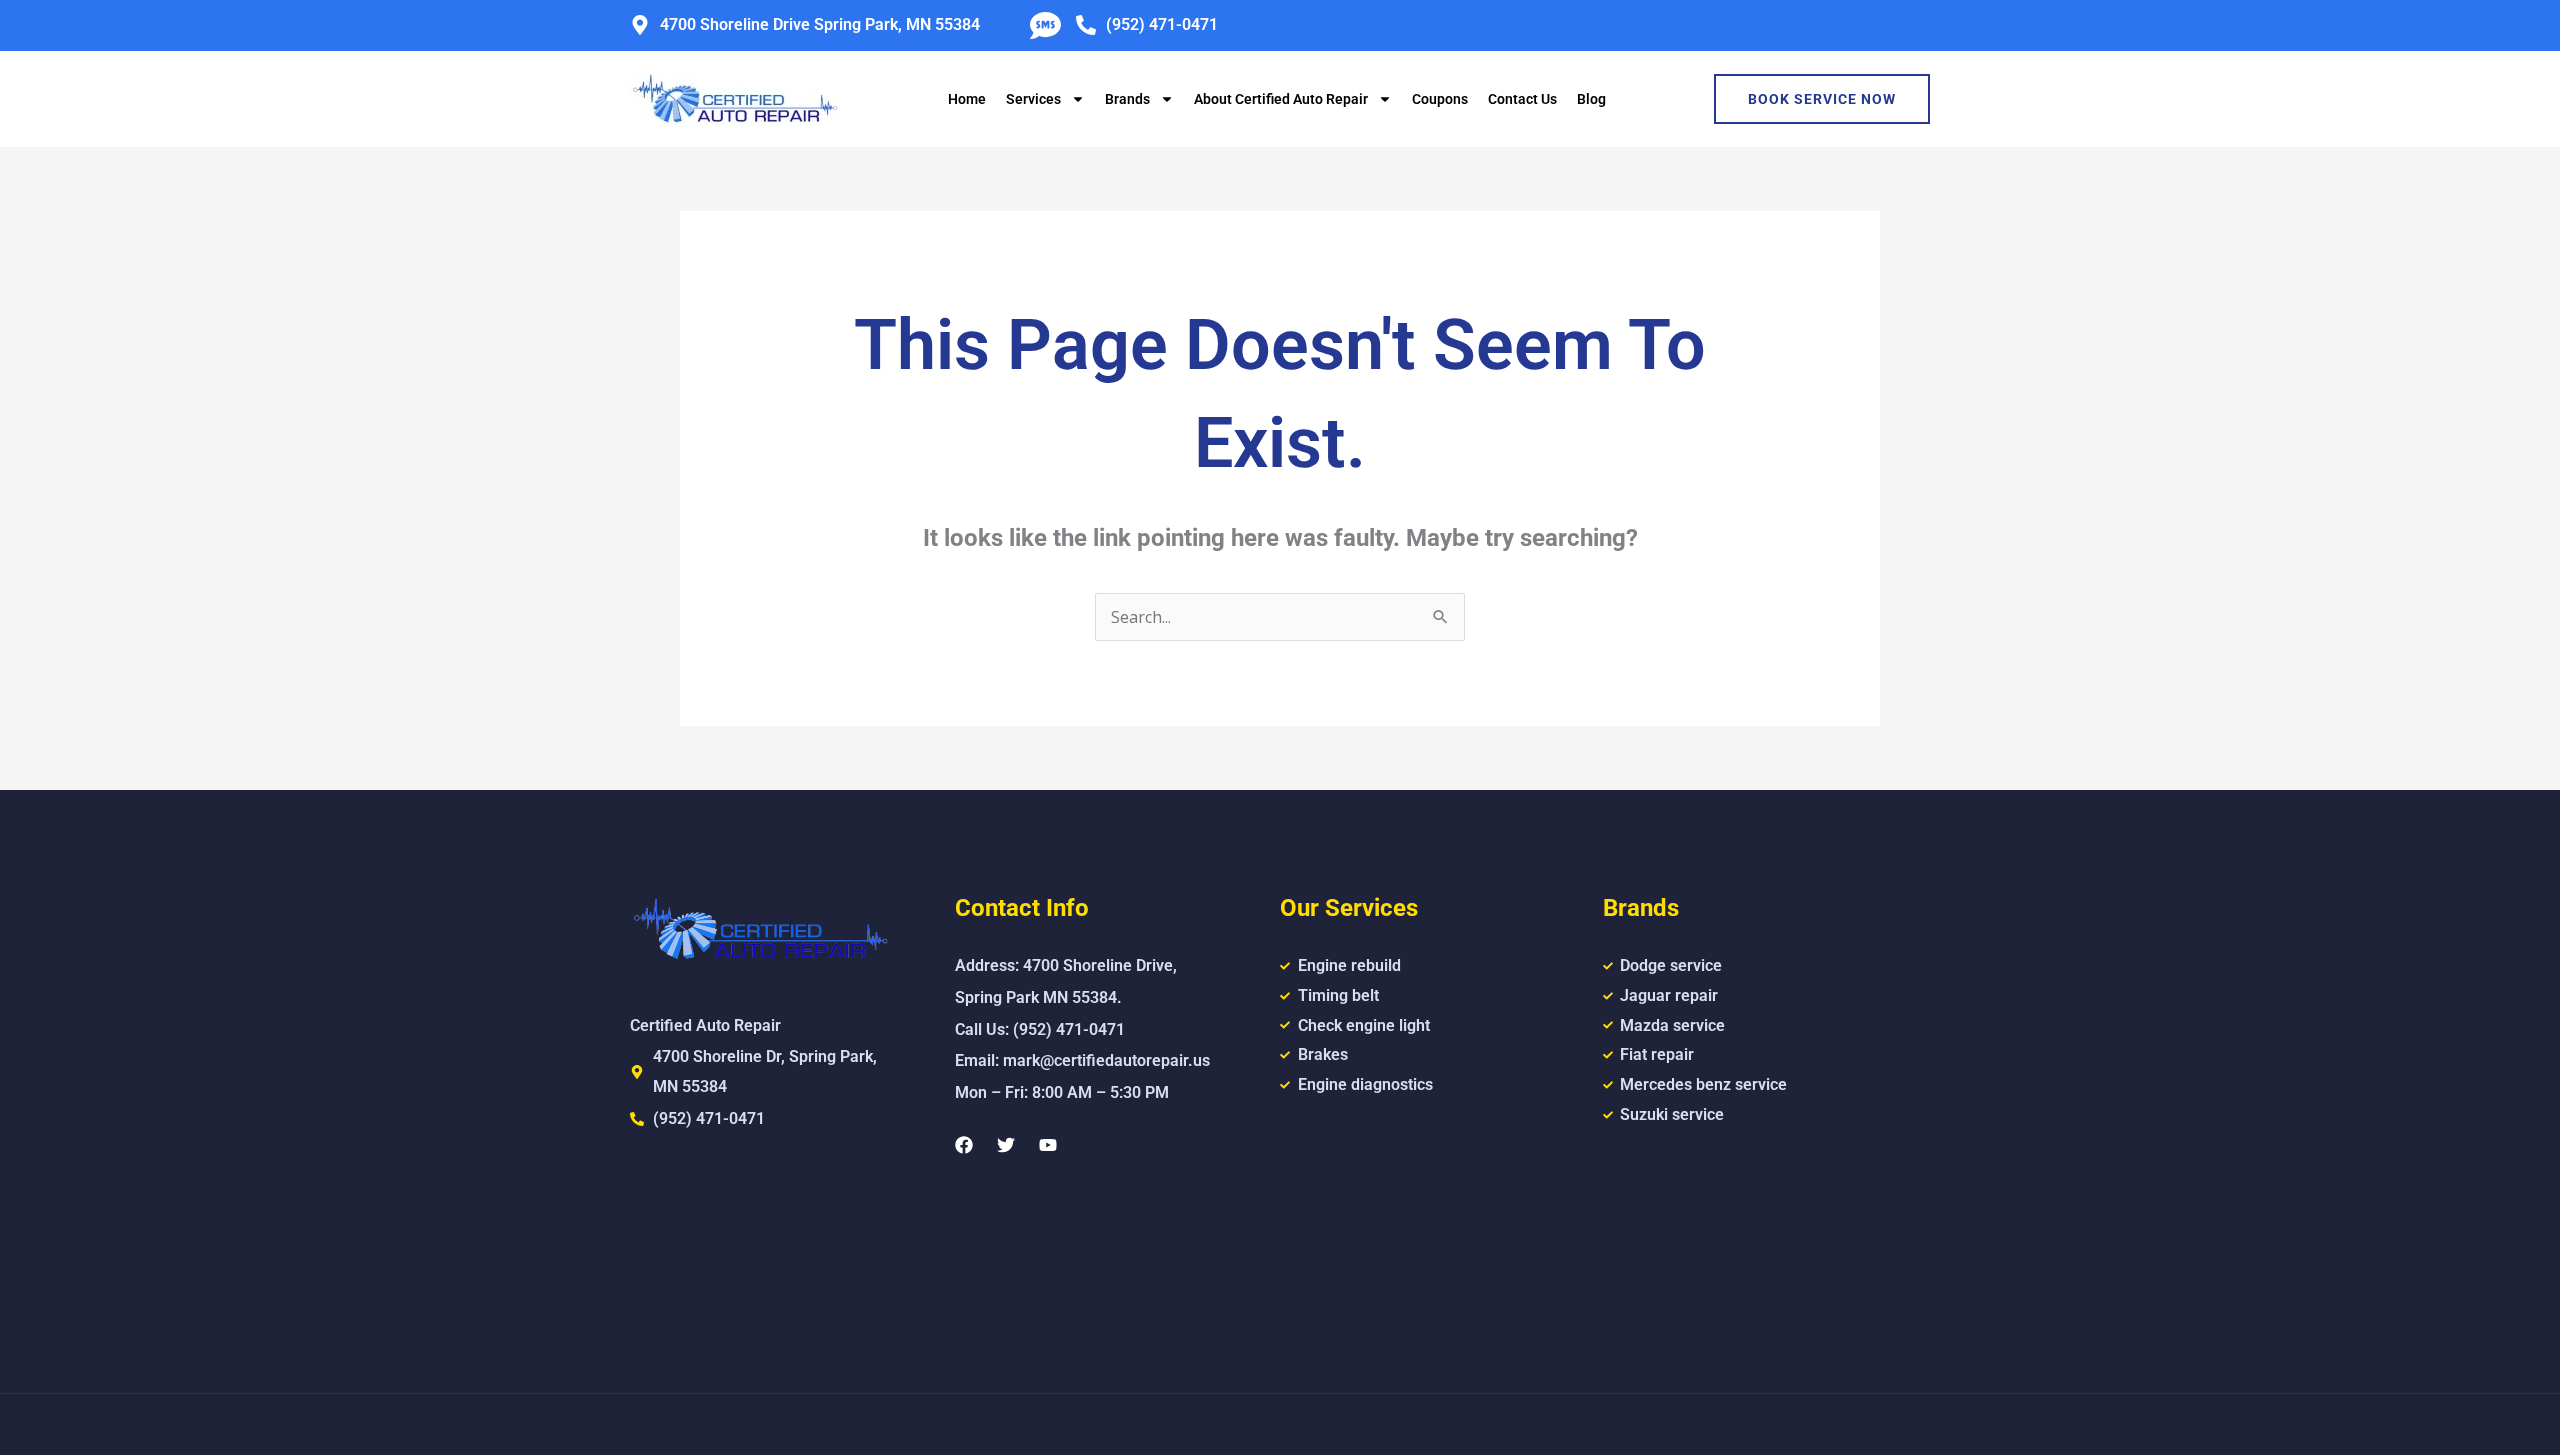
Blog (1591, 99)
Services (1033, 99)
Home (967, 99)
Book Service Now (1822, 99)
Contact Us (1522, 99)
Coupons (1440, 99)
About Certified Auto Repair (1281, 99)
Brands (1127, 99)
